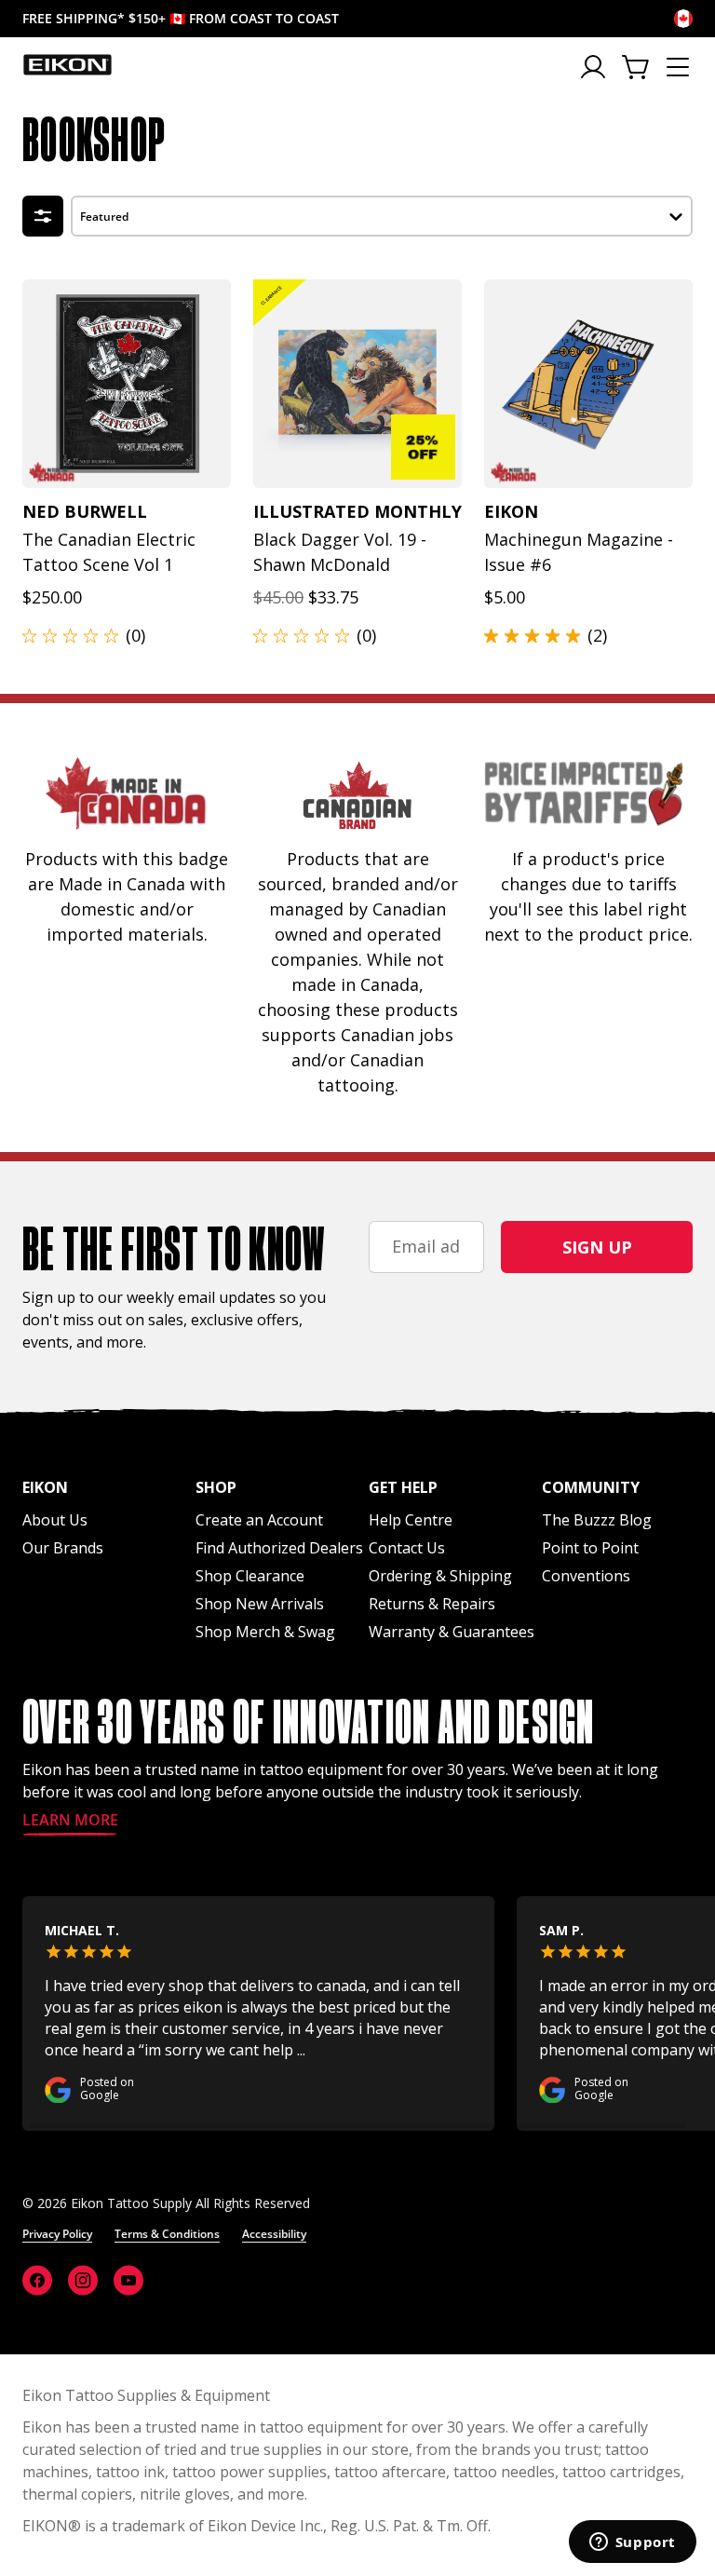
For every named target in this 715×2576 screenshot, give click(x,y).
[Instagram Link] (83, 2280)
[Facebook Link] (37, 2280)
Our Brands (63, 1548)
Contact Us (407, 1548)
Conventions (586, 1576)
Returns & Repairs (432, 1604)
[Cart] (637, 67)
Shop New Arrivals (260, 1604)
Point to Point (590, 1548)
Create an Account (259, 1520)
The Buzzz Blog (597, 1520)
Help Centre (411, 1520)
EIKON (45, 2526)
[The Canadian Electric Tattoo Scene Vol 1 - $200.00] (127, 384)
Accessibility (274, 2234)
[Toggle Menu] (678, 67)
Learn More (70, 1821)
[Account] (594, 67)
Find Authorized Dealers (279, 1548)
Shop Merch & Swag (265, 1632)
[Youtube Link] (128, 2280)
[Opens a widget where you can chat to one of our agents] (632, 2543)
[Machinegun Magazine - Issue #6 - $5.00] (588, 384)
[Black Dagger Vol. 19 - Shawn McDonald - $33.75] (357, 384)
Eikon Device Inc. (265, 2526)
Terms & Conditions (167, 2234)
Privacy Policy (57, 2234)
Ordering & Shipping (440, 1576)
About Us (55, 1520)
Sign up (597, 1247)
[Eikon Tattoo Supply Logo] (67, 64)
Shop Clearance (250, 1576)
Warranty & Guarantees (452, 1632)
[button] (382, 214)
